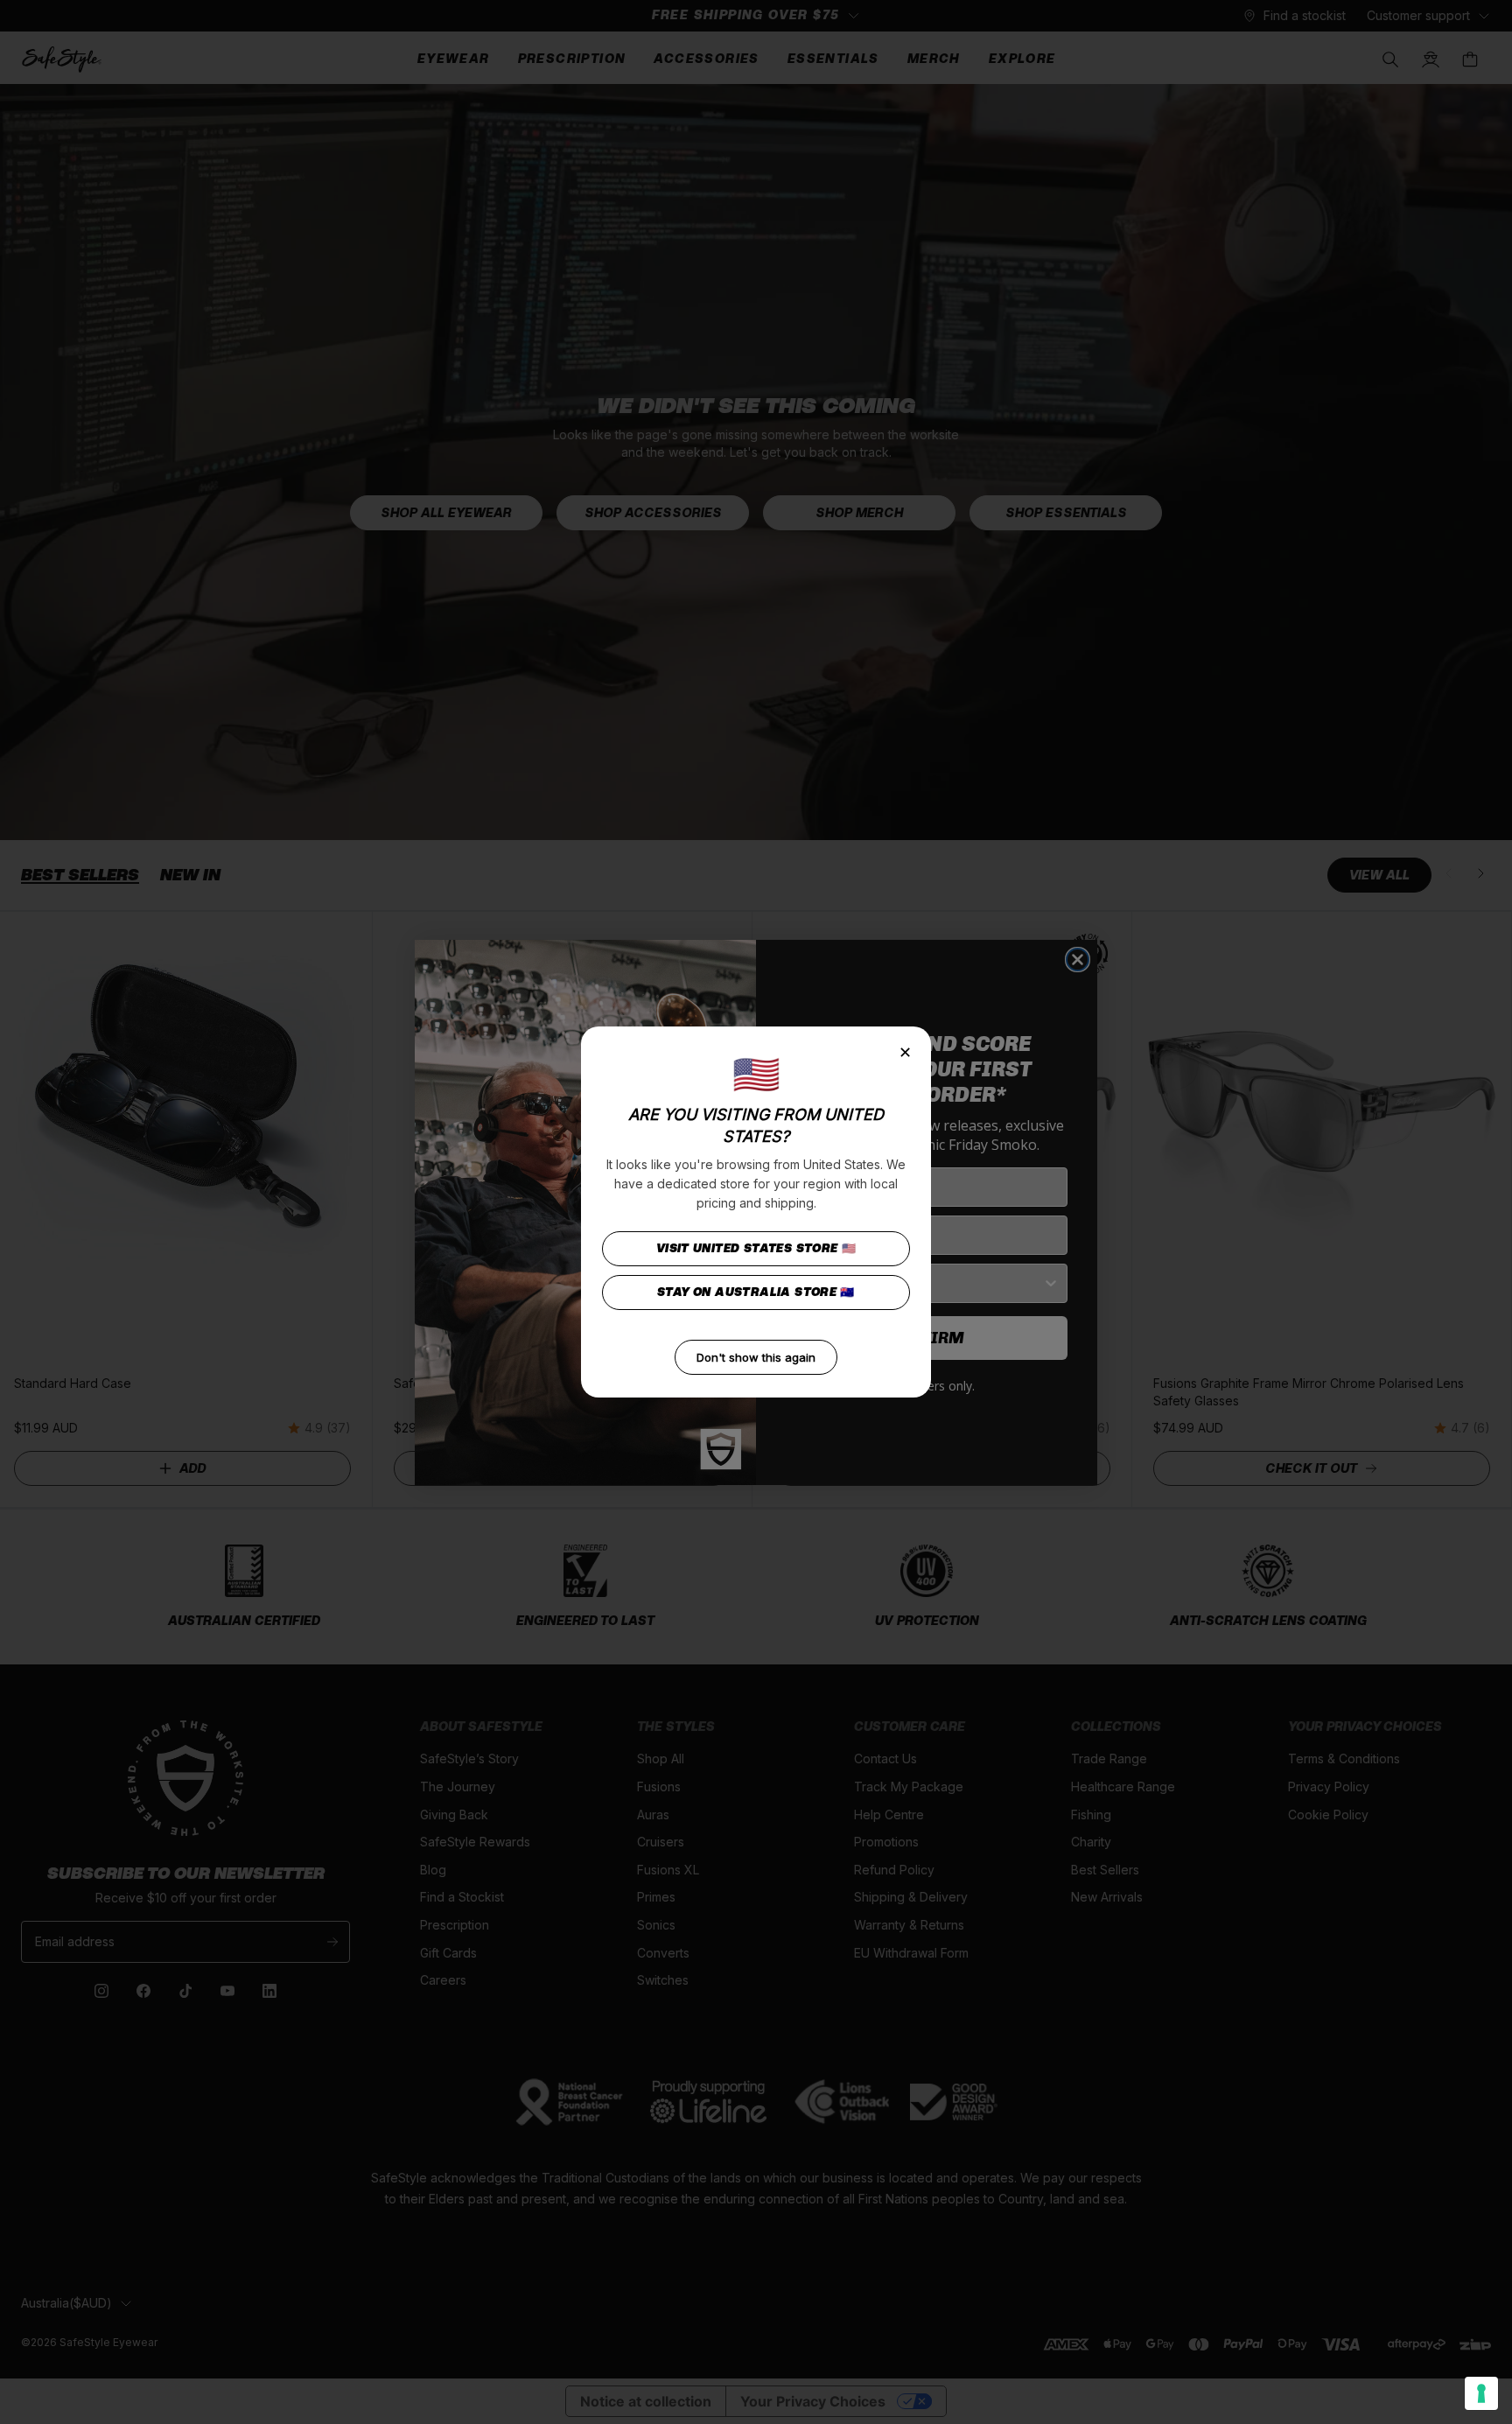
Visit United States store (756, 1248)
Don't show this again (756, 1357)
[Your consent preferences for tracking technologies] (1481, 2393)
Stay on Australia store (756, 1292)
